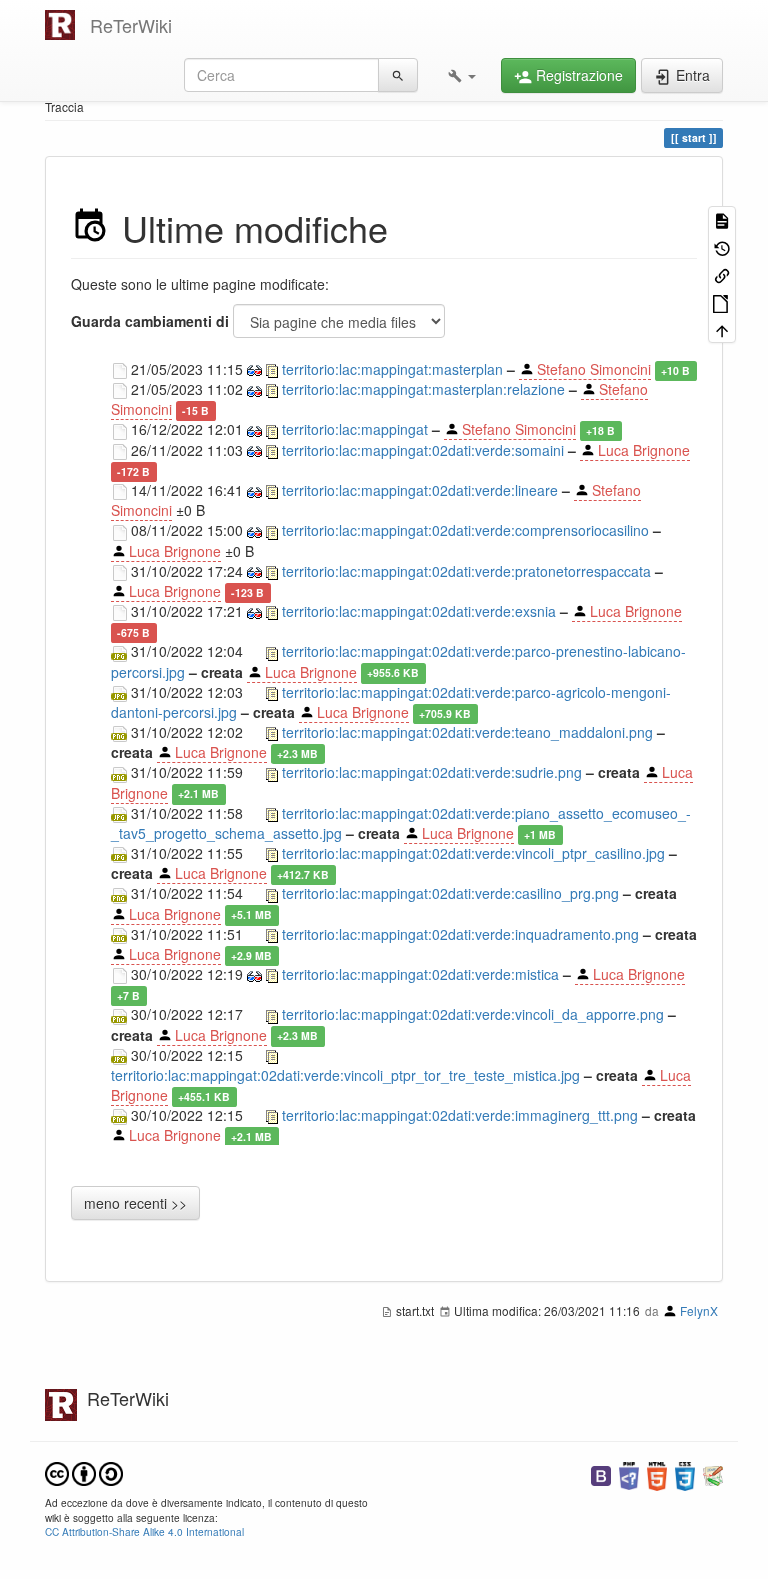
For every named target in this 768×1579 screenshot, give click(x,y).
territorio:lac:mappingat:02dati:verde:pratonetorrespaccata (466, 571)
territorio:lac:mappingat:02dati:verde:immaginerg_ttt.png (460, 1115)
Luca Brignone (644, 450)
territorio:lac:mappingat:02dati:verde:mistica (420, 974)
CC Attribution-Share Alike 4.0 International (144, 1531)
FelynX (699, 1310)
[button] (462, 75)
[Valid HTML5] (657, 1474)
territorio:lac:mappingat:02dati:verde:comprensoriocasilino (465, 530)
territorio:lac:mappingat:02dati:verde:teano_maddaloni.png (467, 732)
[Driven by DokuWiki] (713, 1474)
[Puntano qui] (722, 274)
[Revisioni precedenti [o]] (722, 246)
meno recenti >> (135, 1203)
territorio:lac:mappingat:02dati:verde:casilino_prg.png (450, 893)
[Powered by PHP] (629, 1474)
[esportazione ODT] (722, 301)
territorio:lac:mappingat (355, 429)
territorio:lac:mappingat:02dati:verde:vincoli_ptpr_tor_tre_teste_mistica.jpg (345, 1075)
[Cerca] (398, 75)
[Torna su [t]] (722, 329)
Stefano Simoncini (594, 369)
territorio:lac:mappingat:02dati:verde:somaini (423, 450)
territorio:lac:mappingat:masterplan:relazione (423, 389)
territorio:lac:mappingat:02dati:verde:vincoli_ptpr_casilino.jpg (473, 853)
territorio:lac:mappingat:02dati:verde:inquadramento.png (460, 934)
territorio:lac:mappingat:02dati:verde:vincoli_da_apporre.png (473, 1014)
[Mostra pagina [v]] (722, 219)
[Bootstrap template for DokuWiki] (601, 1474)
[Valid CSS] (685, 1474)
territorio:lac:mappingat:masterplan (392, 369)
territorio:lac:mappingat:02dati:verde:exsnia (419, 611)
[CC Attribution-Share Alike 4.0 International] (84, 1471)
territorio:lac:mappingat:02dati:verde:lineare (420, 490)
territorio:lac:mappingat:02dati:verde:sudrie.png (432, 772)
